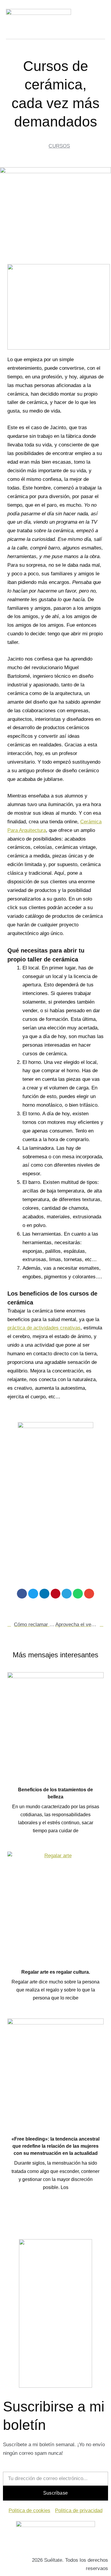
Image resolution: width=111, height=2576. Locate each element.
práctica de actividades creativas (44, 1328)
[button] (22, 1594)
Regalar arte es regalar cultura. (56, 1972)
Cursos (59, 146)
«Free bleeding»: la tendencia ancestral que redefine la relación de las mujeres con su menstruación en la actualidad (55, 2146)
